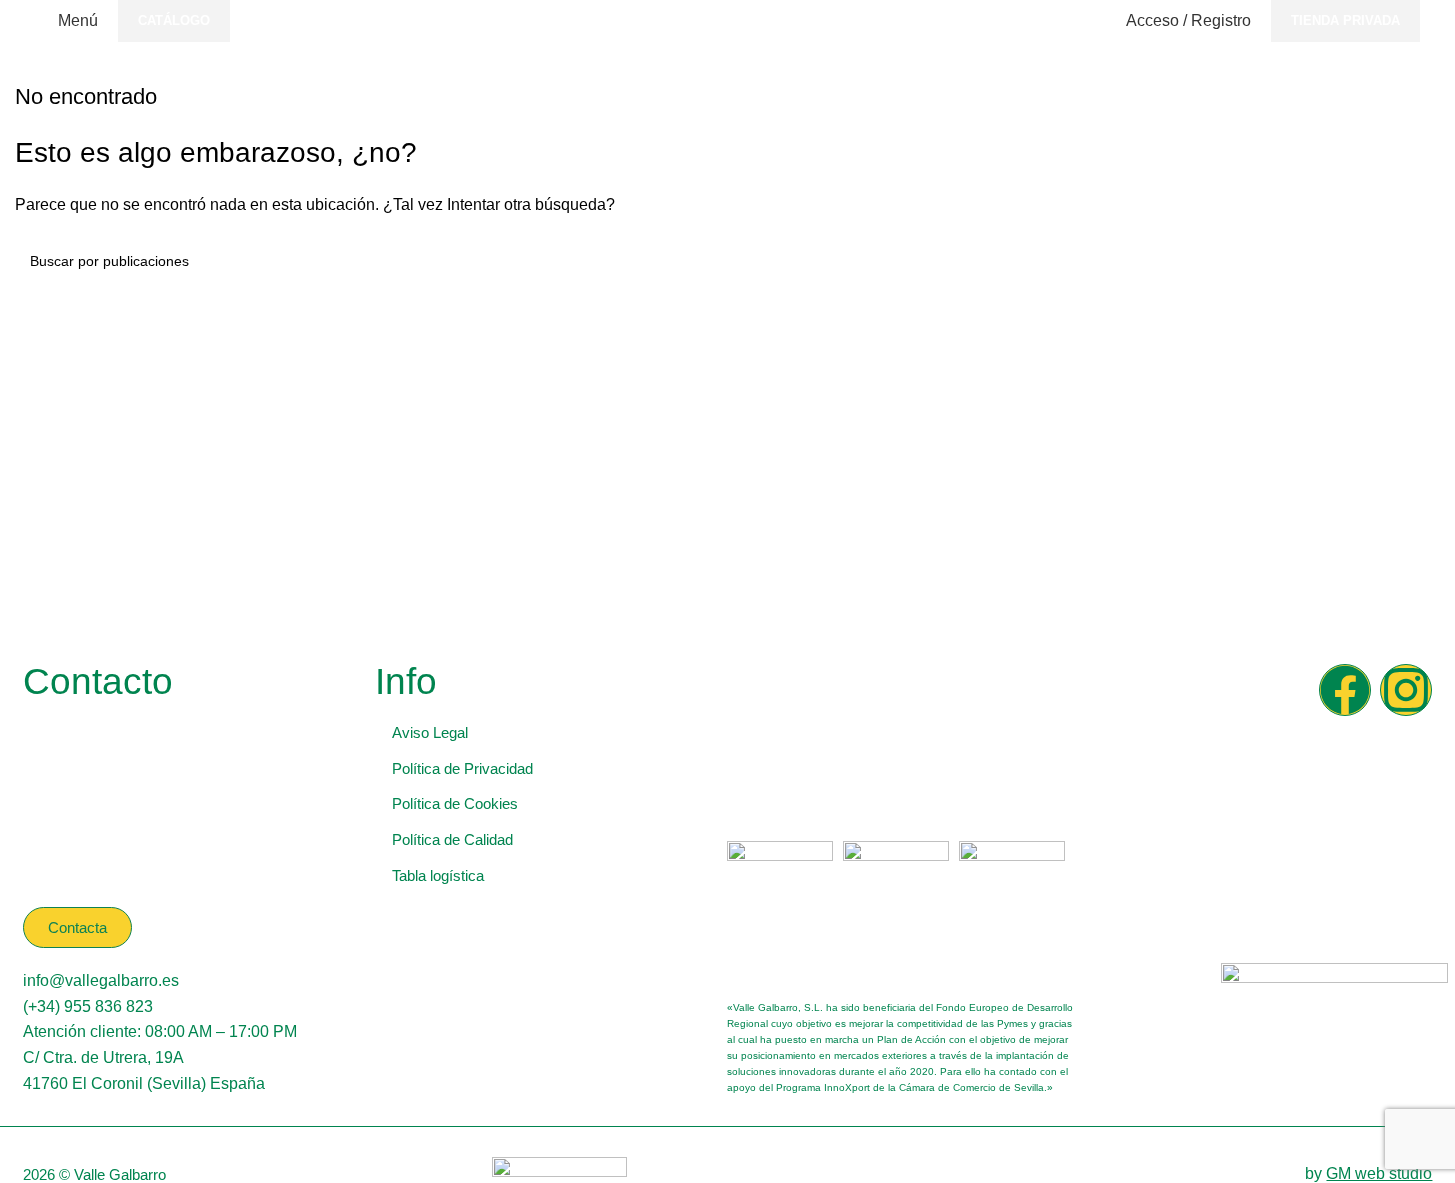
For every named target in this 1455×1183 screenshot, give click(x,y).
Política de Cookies (455, 803)
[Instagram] (1406, 690)
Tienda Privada (1345, 20)
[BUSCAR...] (1417, 261)
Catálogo (174, 20)
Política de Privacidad (462, 768)
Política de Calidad (452, 839)
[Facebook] (1345, 690)
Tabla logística (438, 875)
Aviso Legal (430, 732)
